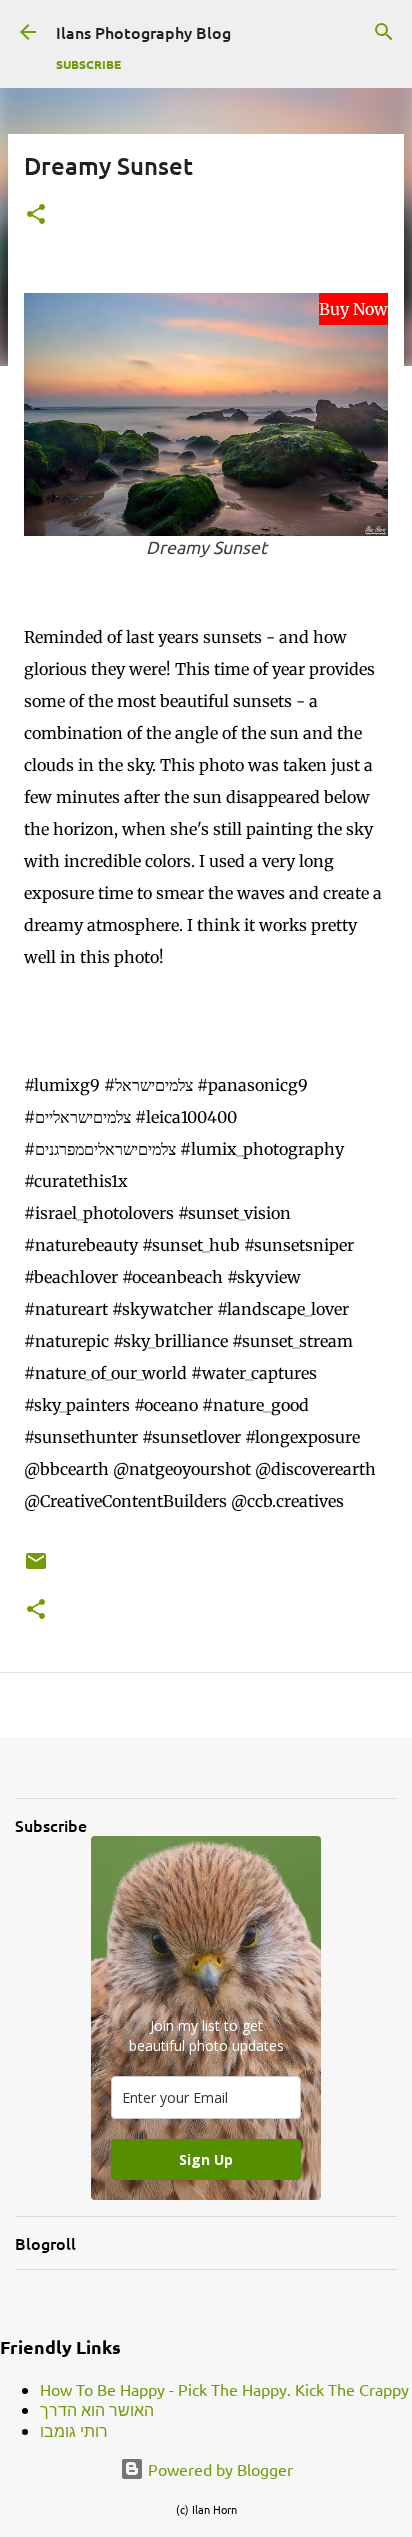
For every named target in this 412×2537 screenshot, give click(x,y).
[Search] (384, 32)
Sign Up (206, 2159)
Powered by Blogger (218, 2469)
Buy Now (353, 309)
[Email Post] (36, 1568)
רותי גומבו (74, 2430)
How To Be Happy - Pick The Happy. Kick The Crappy (224, 2389)
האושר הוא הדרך (97, 2409)
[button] (36, 215)
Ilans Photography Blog (143, 32)
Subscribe (88, 64)
